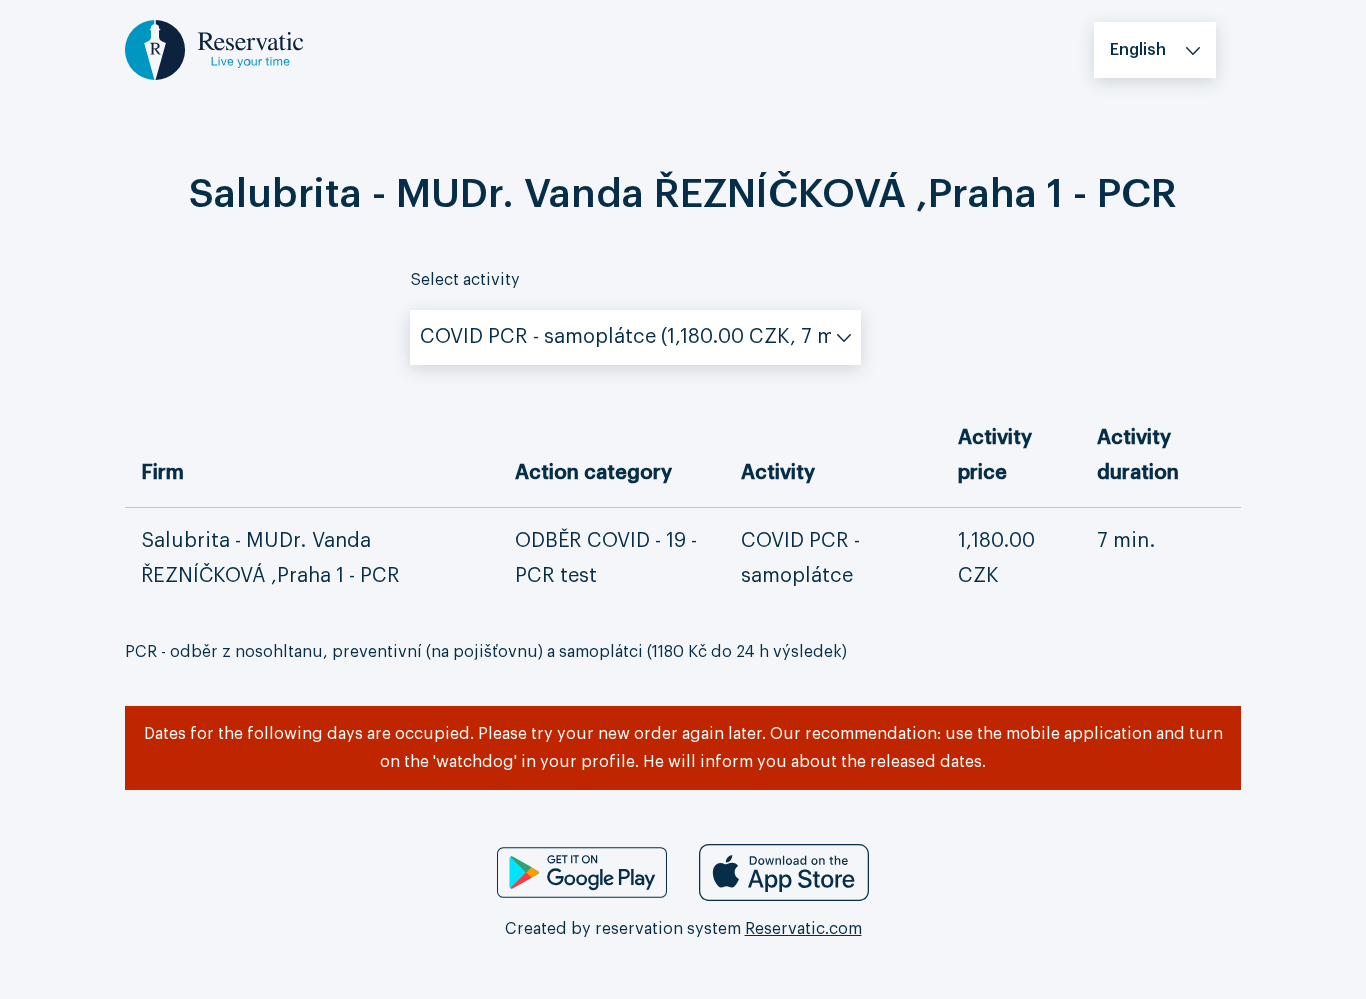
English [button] (1138, 50)
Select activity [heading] (465, 280)
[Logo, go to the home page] (214, 49)
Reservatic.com (803, 929)
